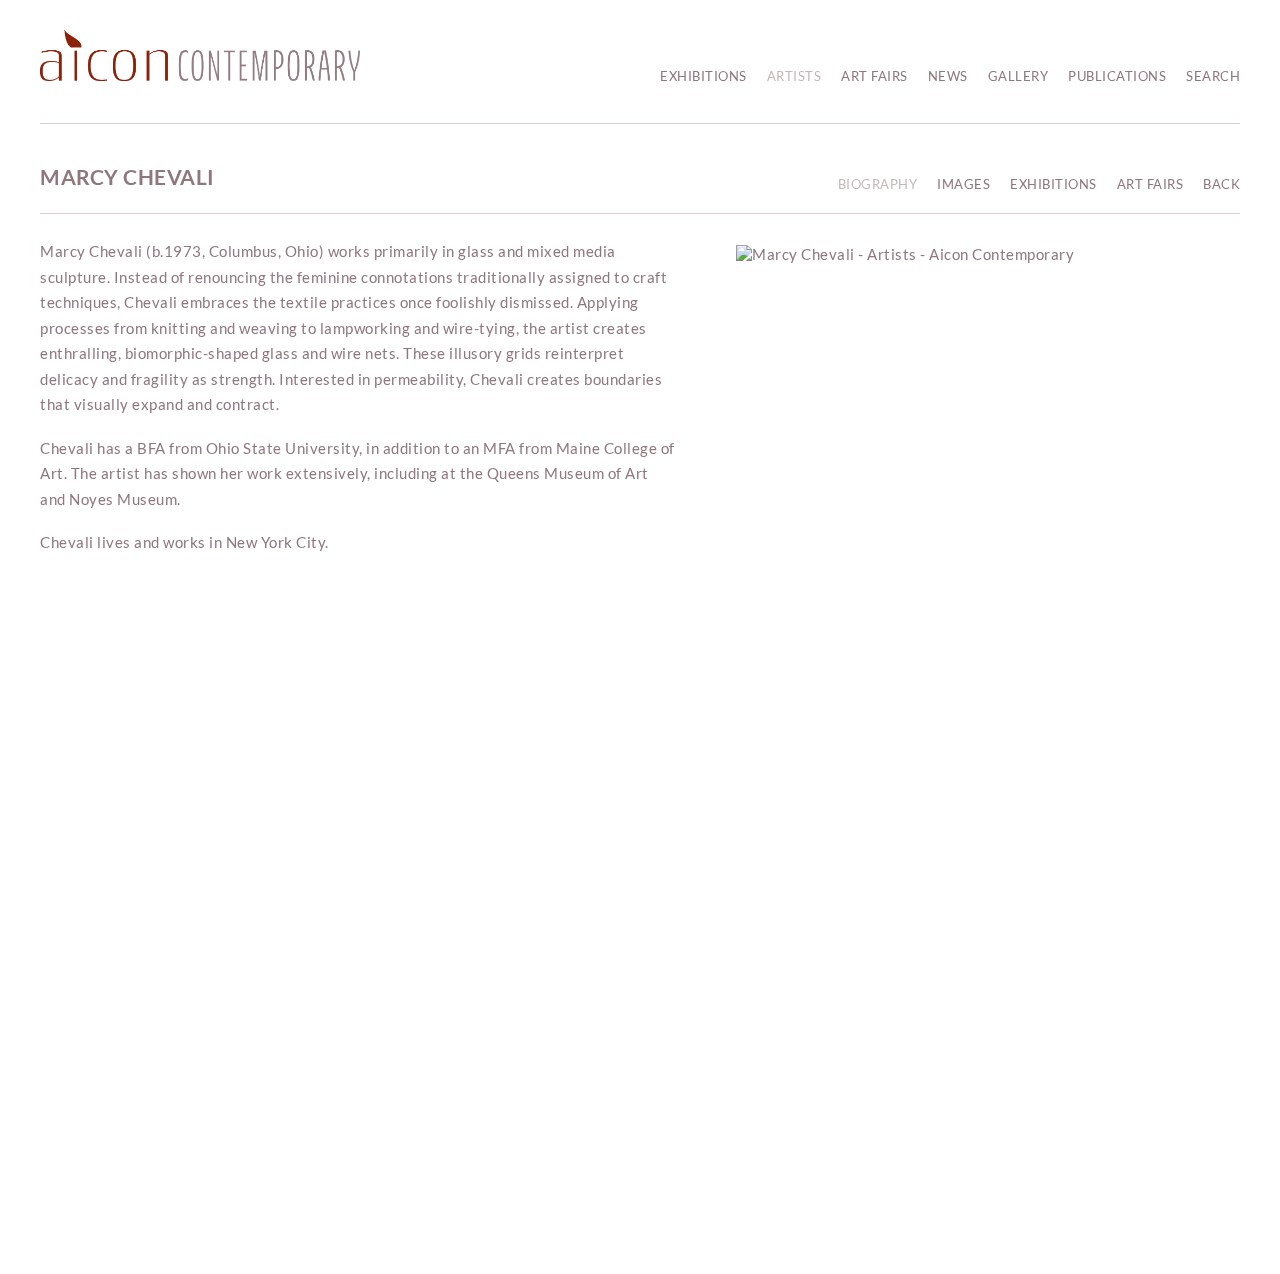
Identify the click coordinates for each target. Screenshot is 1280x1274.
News (948, 76)
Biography (878, 184)
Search (1213, 76)
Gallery (1018, 76)
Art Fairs (874, 76)
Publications (1117, 76)
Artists (794, 76)
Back (1221, 184)
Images (963, 184)
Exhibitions (703, 76)
